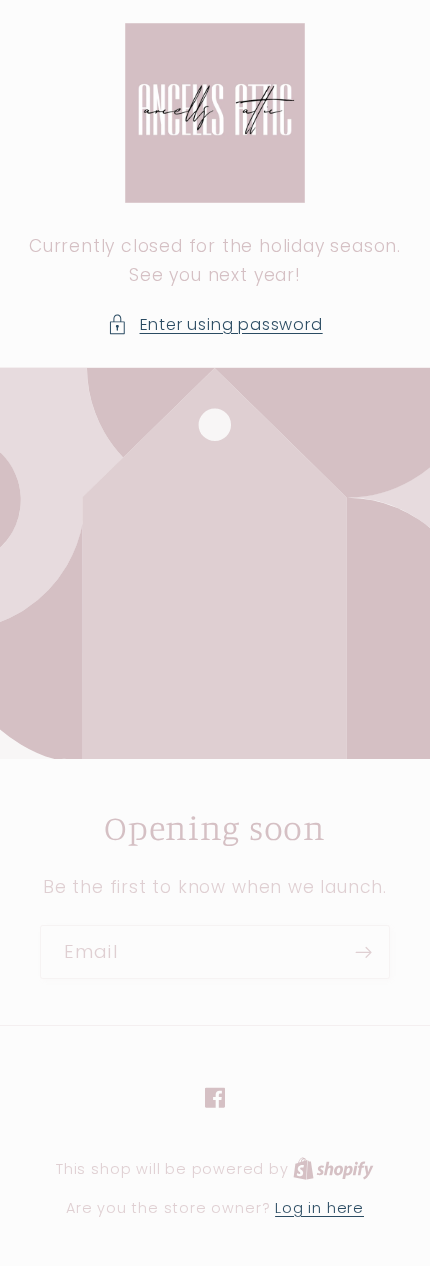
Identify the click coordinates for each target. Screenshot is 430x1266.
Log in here (319, 1207)
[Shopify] (333, 1168)
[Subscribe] (363, 952)
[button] (214, 324)
